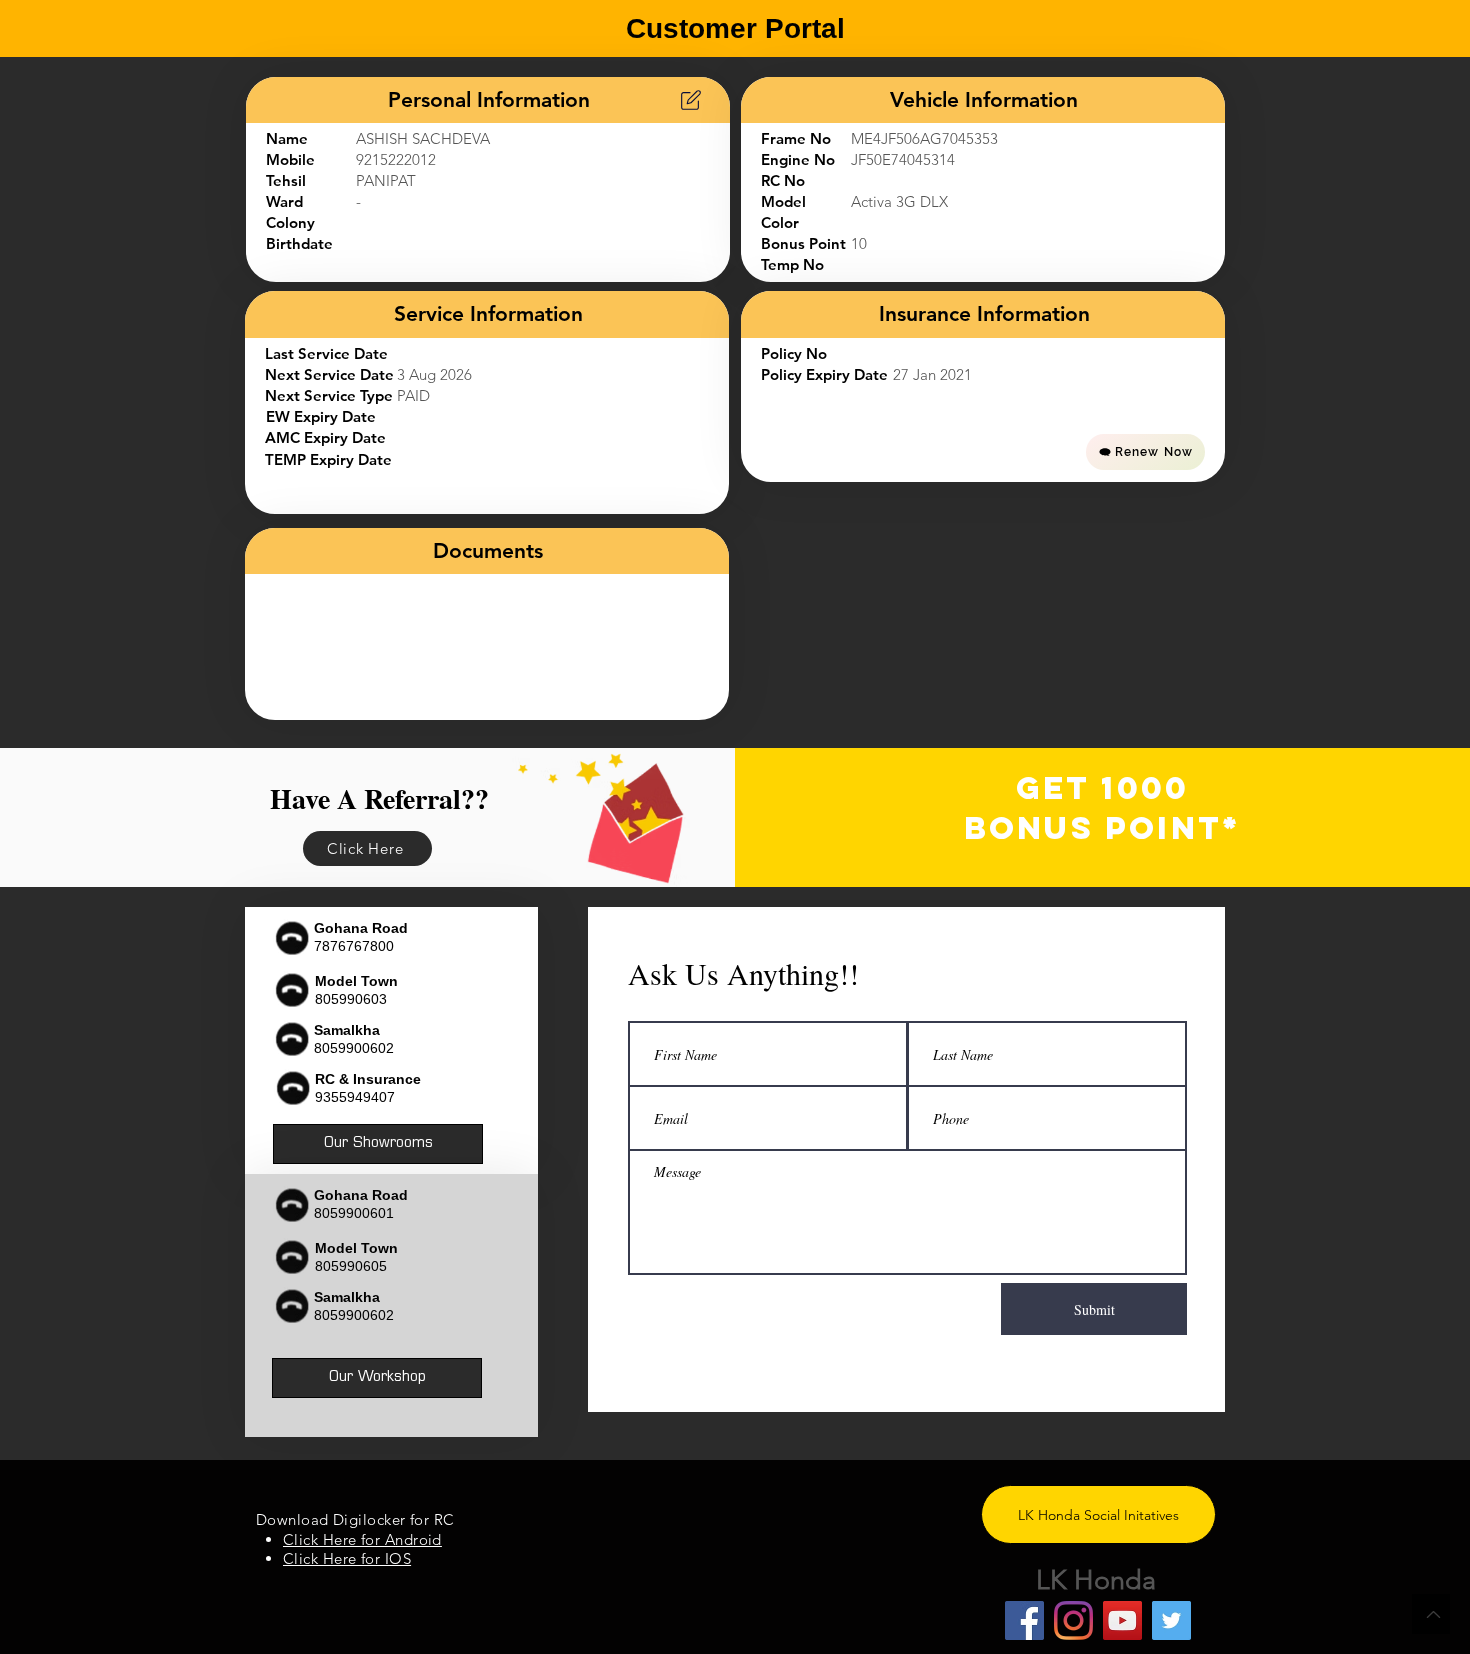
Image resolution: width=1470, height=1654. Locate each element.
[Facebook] (1024, 1620)
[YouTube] (1122, 1620)
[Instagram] (1073, 1620)
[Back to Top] (1431, 1614)
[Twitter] (1171, 1620)
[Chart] (691, 100)
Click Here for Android (362, 1539)
